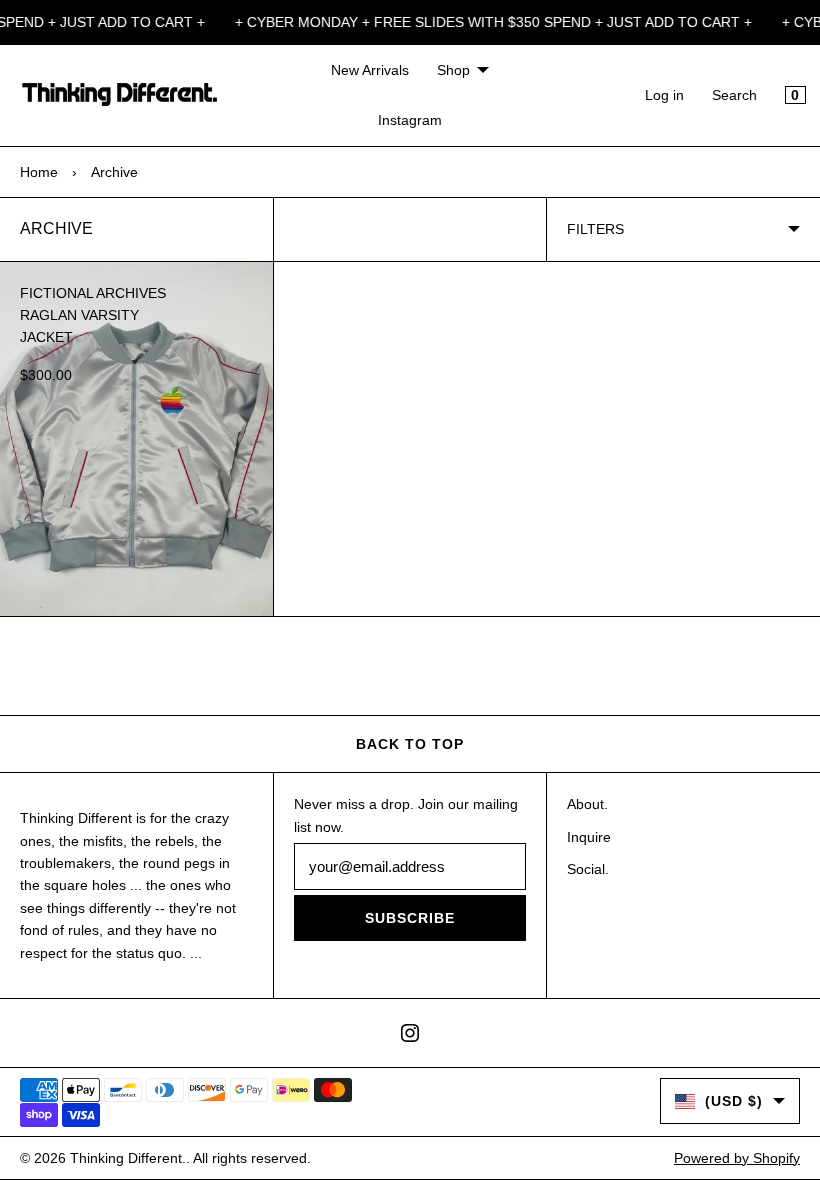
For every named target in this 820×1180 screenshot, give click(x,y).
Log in (664, 95)
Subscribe (410, 918)
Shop (453, 70)
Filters (595, 229)
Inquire (589, 837)
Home (39, 172)
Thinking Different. (128, 1158)
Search (734, 95)
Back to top (410, 744)
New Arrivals (370, 70)
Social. (588, 869)
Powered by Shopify (737, 1158)
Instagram (410, 120)
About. (587, 804)
